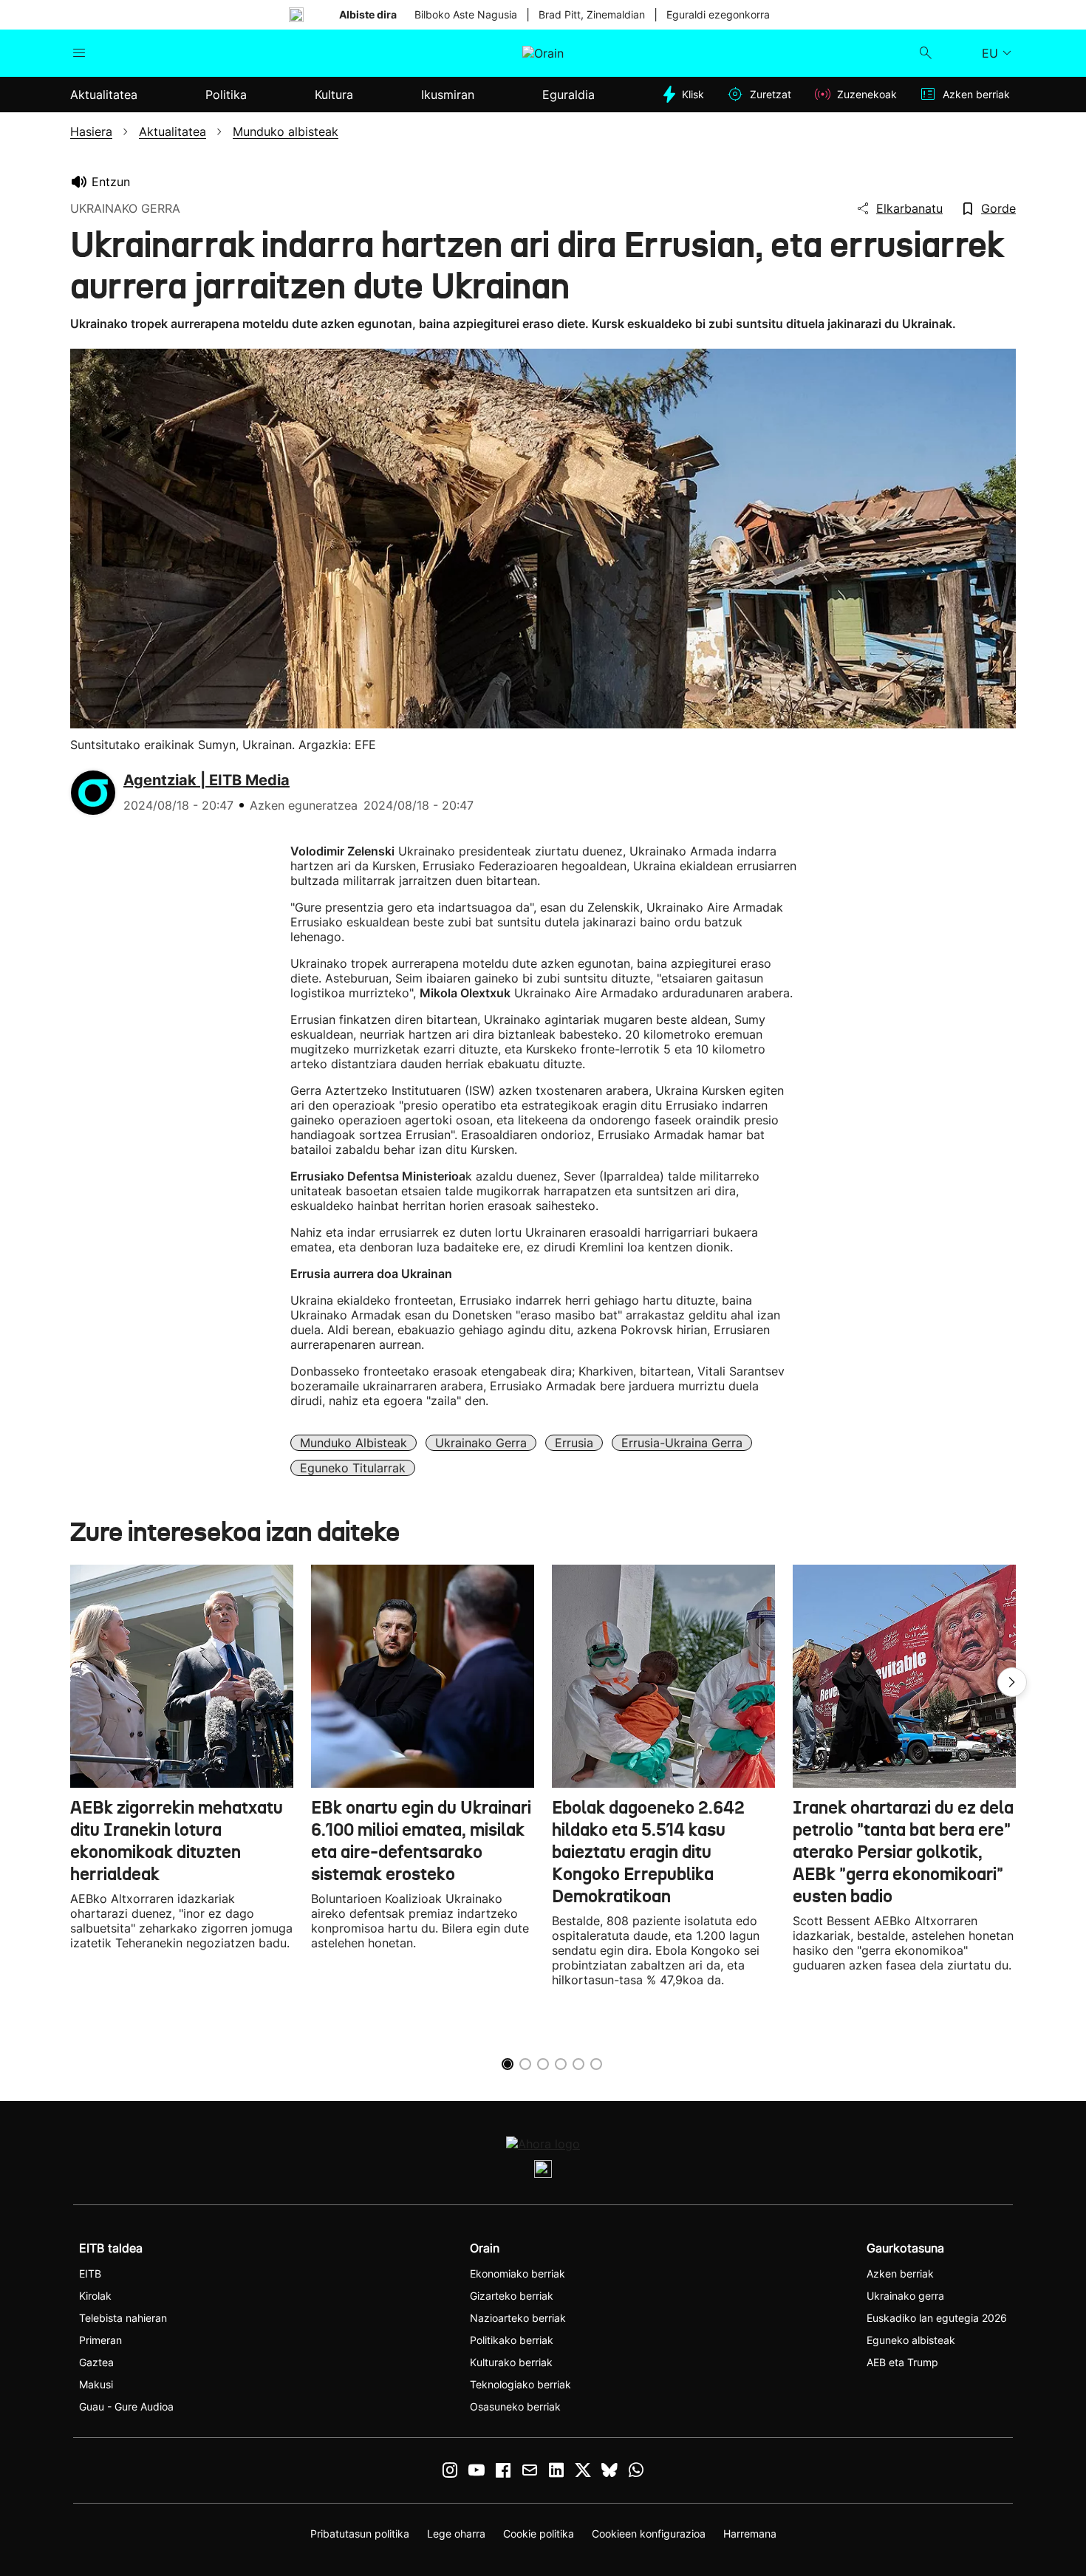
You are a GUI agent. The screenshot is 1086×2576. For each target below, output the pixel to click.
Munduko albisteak (354, 1443)
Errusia (574, 1443)
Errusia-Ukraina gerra (682, 1443)
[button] (1012, 1682)
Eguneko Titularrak (353, 1468)
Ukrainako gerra (481, 1443)
